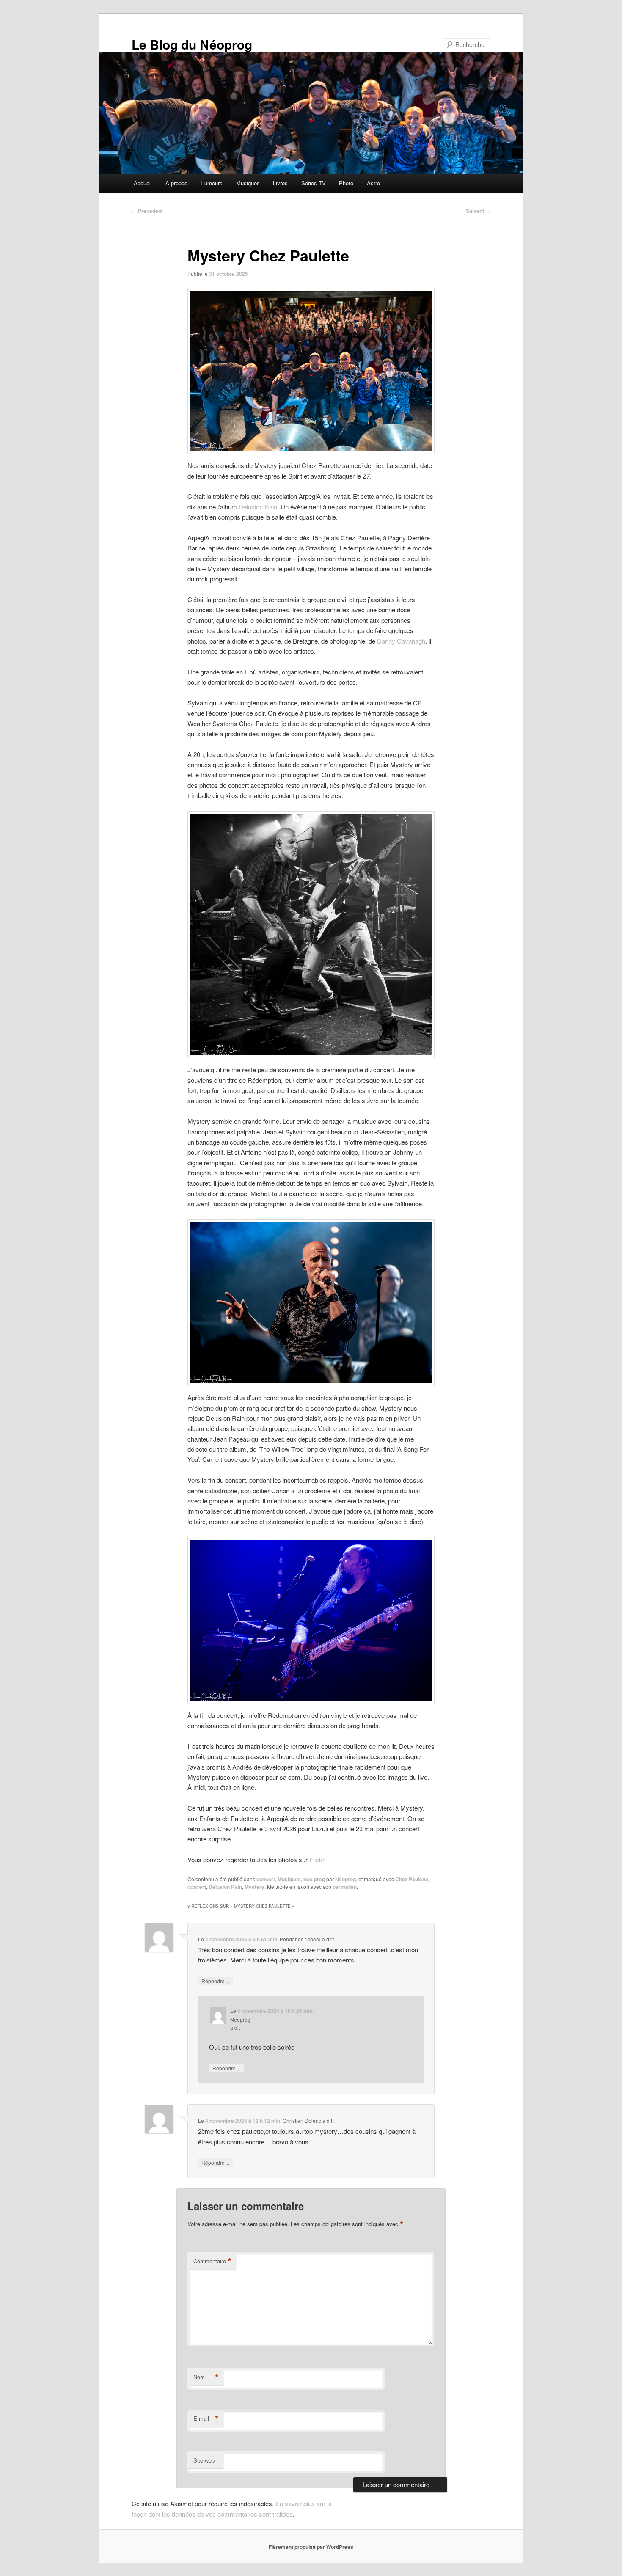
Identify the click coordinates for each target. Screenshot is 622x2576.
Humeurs (212, 183)
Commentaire (212, 2261)
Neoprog (345, 1879)
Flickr (317, 1859)
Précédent (147, 211)
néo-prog (314, 1879)
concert (266, 1879)
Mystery (255, 1887)
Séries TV (314, 183)
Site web (204, 2460)
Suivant (478, 211)
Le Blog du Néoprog (192, 44)
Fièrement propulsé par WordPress (311, 2547)
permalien (345, 1887)
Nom (206, 2377)
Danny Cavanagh (401, 641)
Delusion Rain (258, 507)
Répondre (216, 1981)
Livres (280, 183)
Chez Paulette (412, 1879)
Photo (346, 183)
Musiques (248, 183)
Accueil (143, 183)
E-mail (206, 2419)
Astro (373, 183)
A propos (176, 183)
